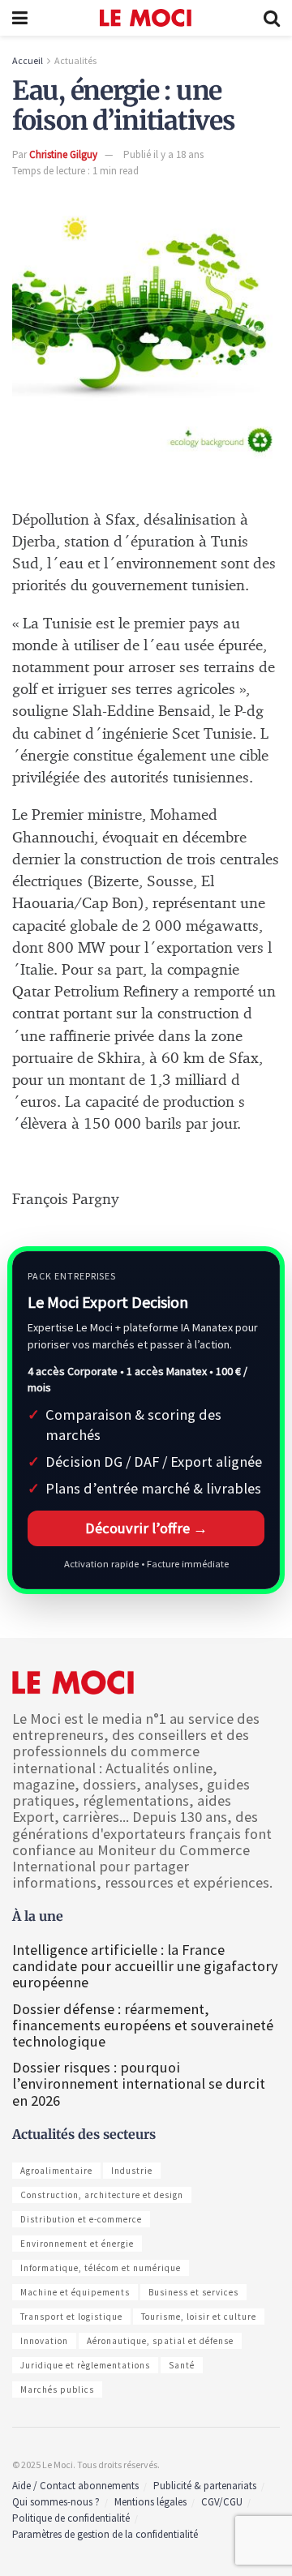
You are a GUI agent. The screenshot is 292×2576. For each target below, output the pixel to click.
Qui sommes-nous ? (56, 2502)
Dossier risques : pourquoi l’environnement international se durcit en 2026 (139, 2083)
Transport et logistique (71, 2317)
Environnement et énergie (77, 2244)
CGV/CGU (222, 2502)
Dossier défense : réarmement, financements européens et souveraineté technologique (143, 2025)
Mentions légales (150, 2502)
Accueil (28, 60)
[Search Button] (272, 18)
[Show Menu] (20, 18)
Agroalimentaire (56, 2171)
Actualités (75, 60)
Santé (182, 2365)
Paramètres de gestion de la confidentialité (105, 2534)
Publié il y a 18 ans (163, 154)
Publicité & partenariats (205, 2486)
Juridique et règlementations (85, 2365)
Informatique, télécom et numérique (101, 2268)
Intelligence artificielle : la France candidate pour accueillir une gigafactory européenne (145, 1966)
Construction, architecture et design (102, 2195)
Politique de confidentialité (71, 2518)
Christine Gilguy (63, 154)
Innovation (44, 2341)
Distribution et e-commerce (81, 2219)
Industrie (132, 2171)
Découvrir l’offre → (146, 1528)
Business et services (193, 2292)
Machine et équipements (75, 2292)
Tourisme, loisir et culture (199, 2317)
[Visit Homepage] (146, 18)
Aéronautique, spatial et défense (160, 2341)
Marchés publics (57, 2390)
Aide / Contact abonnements (75, 2486)
